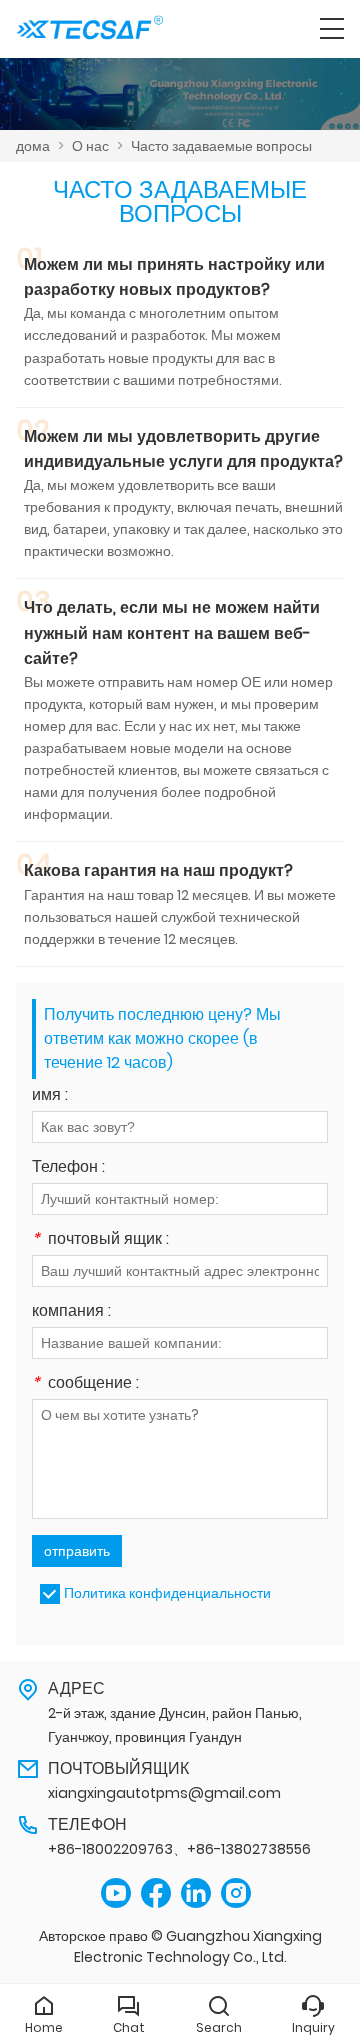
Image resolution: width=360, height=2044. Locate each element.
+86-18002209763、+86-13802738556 (179, 1849)
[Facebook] (156, 1893)
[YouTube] (116, 1893)
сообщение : (85, 1384)
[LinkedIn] (196, 1893)
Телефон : (68, 1168)
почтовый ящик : (100, 1240)
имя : (50, 1096)
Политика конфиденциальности (167, 1593)
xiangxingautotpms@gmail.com (164, 1793)
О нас (90, 146)
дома (33, 146)
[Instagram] (236, 1893)
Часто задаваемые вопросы (221, 146)
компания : (71, 1312)
